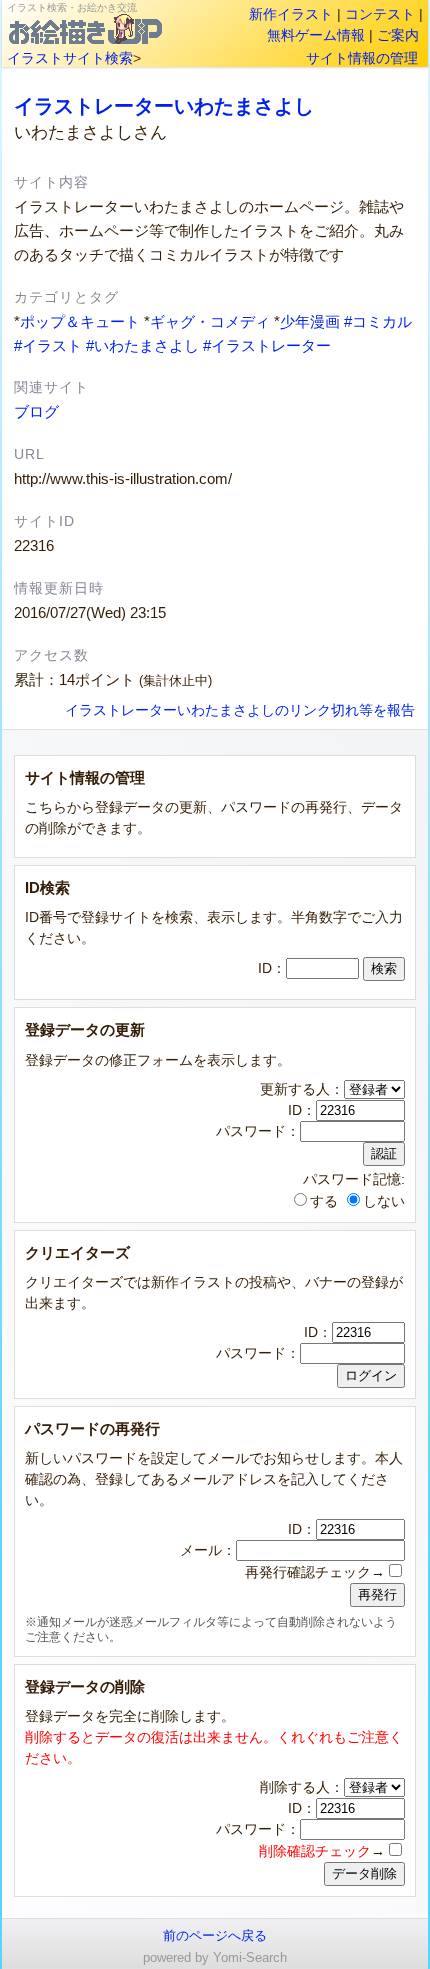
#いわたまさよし (142, 345)
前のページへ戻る (215, 1935)
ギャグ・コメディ (210, 321)
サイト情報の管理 (362, 58)
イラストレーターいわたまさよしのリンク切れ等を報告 (240, 710)
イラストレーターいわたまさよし (164, 106)
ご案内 (398, 35)
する (324, 1201)
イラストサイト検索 (70, 58)
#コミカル (378, 321)
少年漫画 (310, 321)
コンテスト (380, 14)
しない (384, 1201)
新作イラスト (291, 14)
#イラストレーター (267, 345)
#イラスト (48, 345)
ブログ (36, 411)
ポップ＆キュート (80, 321)
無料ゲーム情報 (316, 35)
